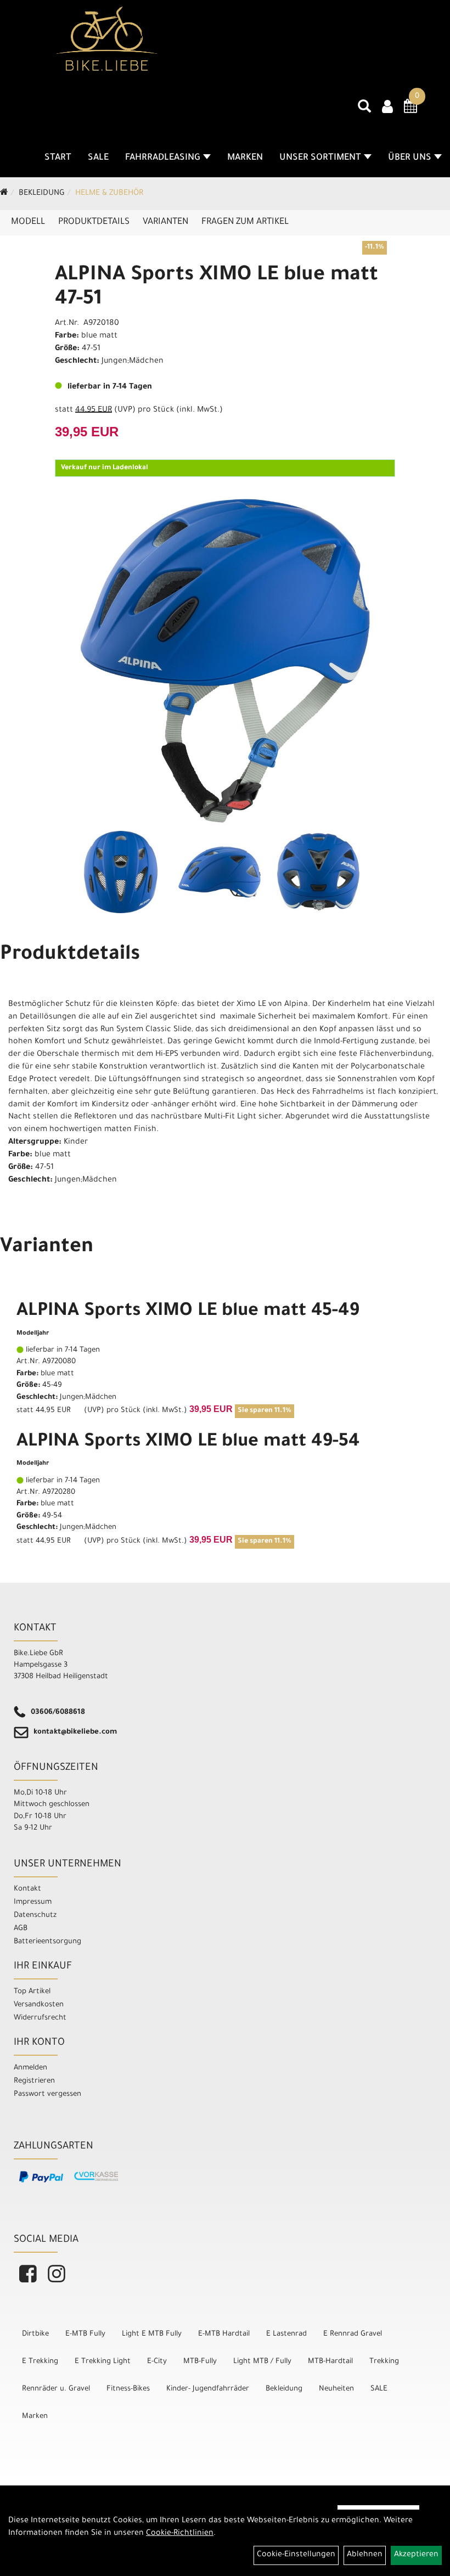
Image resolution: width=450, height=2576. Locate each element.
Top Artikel (32, 1992)
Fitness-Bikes (128, 2389)
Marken (245, 158)
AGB (21, 1929)
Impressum (33, 1902)
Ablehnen (365, 2555)
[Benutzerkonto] (387, 108)
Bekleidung (42, 194)
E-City (157, 2362)
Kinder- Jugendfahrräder (208, 2389)
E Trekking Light (103, 2362)
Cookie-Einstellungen (296, 2555)
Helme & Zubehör (109, 194)
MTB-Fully (200, 2362)
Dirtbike (35, 2334)
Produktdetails (94, 222)
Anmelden (30, 2068)
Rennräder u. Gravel (56, 2389)
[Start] (4, 194)
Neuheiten (336, 2389)
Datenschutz (35, 1916)
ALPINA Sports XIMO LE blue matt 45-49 (188, 1312)
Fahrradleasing (163, 158)
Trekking (384, 2362)
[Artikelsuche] (364, 110)
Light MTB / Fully (262, 2362)
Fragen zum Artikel (245, 222)
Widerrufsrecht (40, 2018)
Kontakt (27, 1889)
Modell (28, 222)
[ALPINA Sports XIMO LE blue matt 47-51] (225, 661)
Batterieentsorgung (47, 1942)
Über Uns (410, 158)
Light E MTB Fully (152, 2334)
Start (58, 158)
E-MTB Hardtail (224, 2334)
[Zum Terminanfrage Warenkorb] (410, 110)
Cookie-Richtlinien (180, 2534)
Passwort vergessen (47, 2094)
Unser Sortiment (320, 158)
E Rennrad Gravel (353, 2334)
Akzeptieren (416, 2555)
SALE (98, 158)
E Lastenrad (286, 2334)
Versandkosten (39, 2005)
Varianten (165, 222)
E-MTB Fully (85, 2334)
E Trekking (40, 2362)
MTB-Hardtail (330, 2362)
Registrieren (34, 2081)
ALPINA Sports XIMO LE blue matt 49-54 (188, 1443)
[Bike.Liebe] (107, 38)
